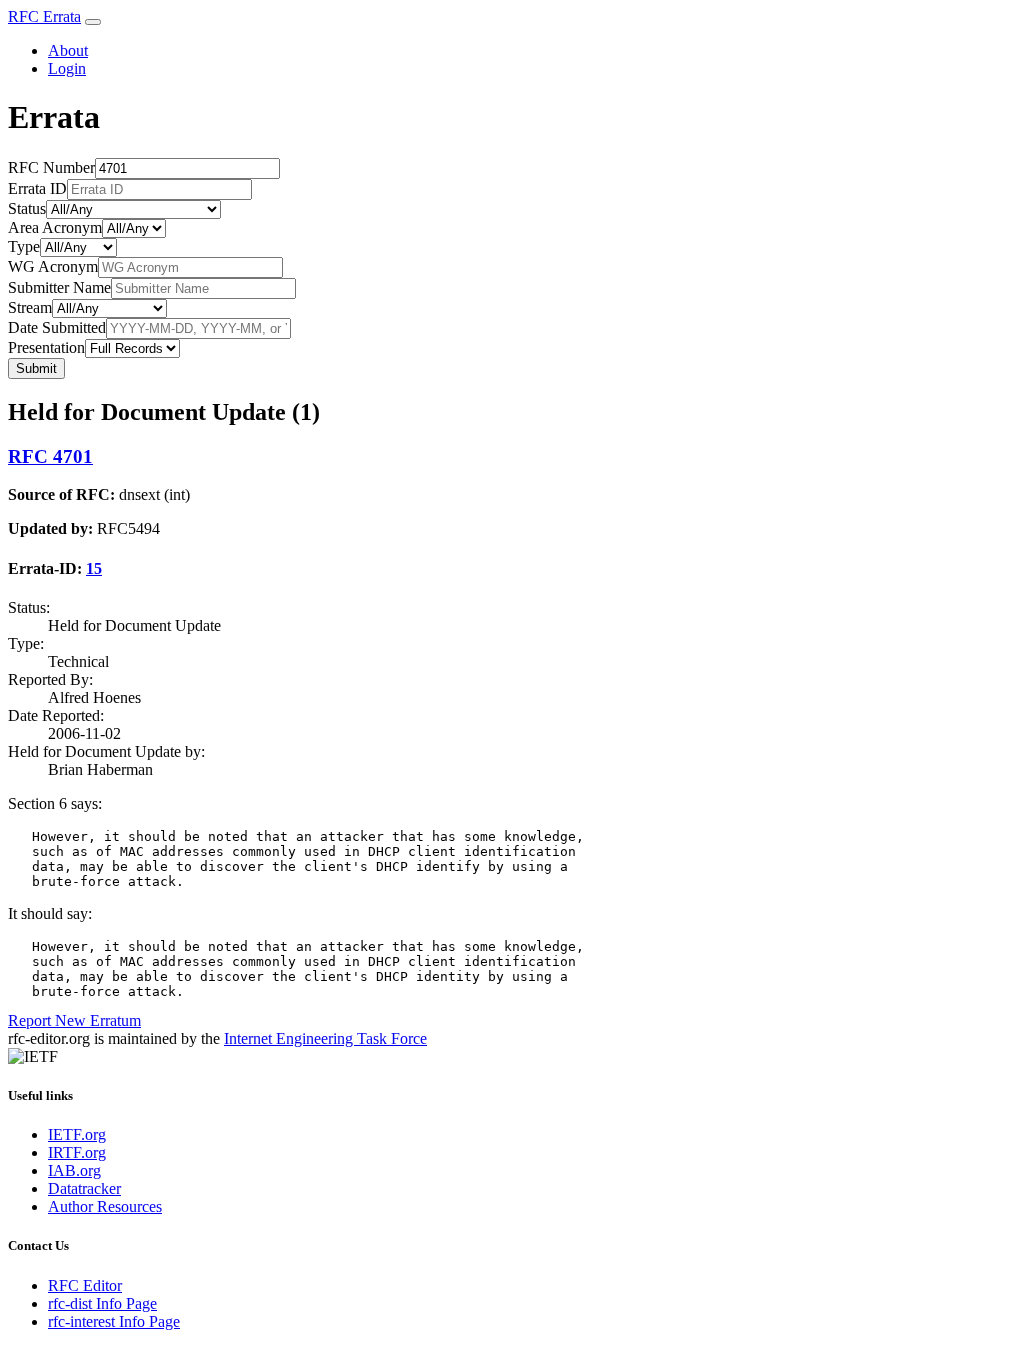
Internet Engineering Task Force (325, 1038)
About (68, 50)
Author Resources (105, 1206)
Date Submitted (57, 327)
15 (94, 568)
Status (27, 208)
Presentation (46, 347)
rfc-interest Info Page (114, 1321)
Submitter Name (59, 287)
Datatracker (84, 1188)
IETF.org (77, 1134)
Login (67, 68)
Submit (36, 368)
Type (24, 246)
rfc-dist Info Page (102, 1303)
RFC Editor (85, 1285)
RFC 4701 (50, 456)
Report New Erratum (74, 1020)
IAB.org (74, 1170)
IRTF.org (77, 1152)
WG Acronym (53, 266)
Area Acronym (55, 227)
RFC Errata (44, 16)
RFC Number (51, 167)
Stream (30, 307)
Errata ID (37, 188)
